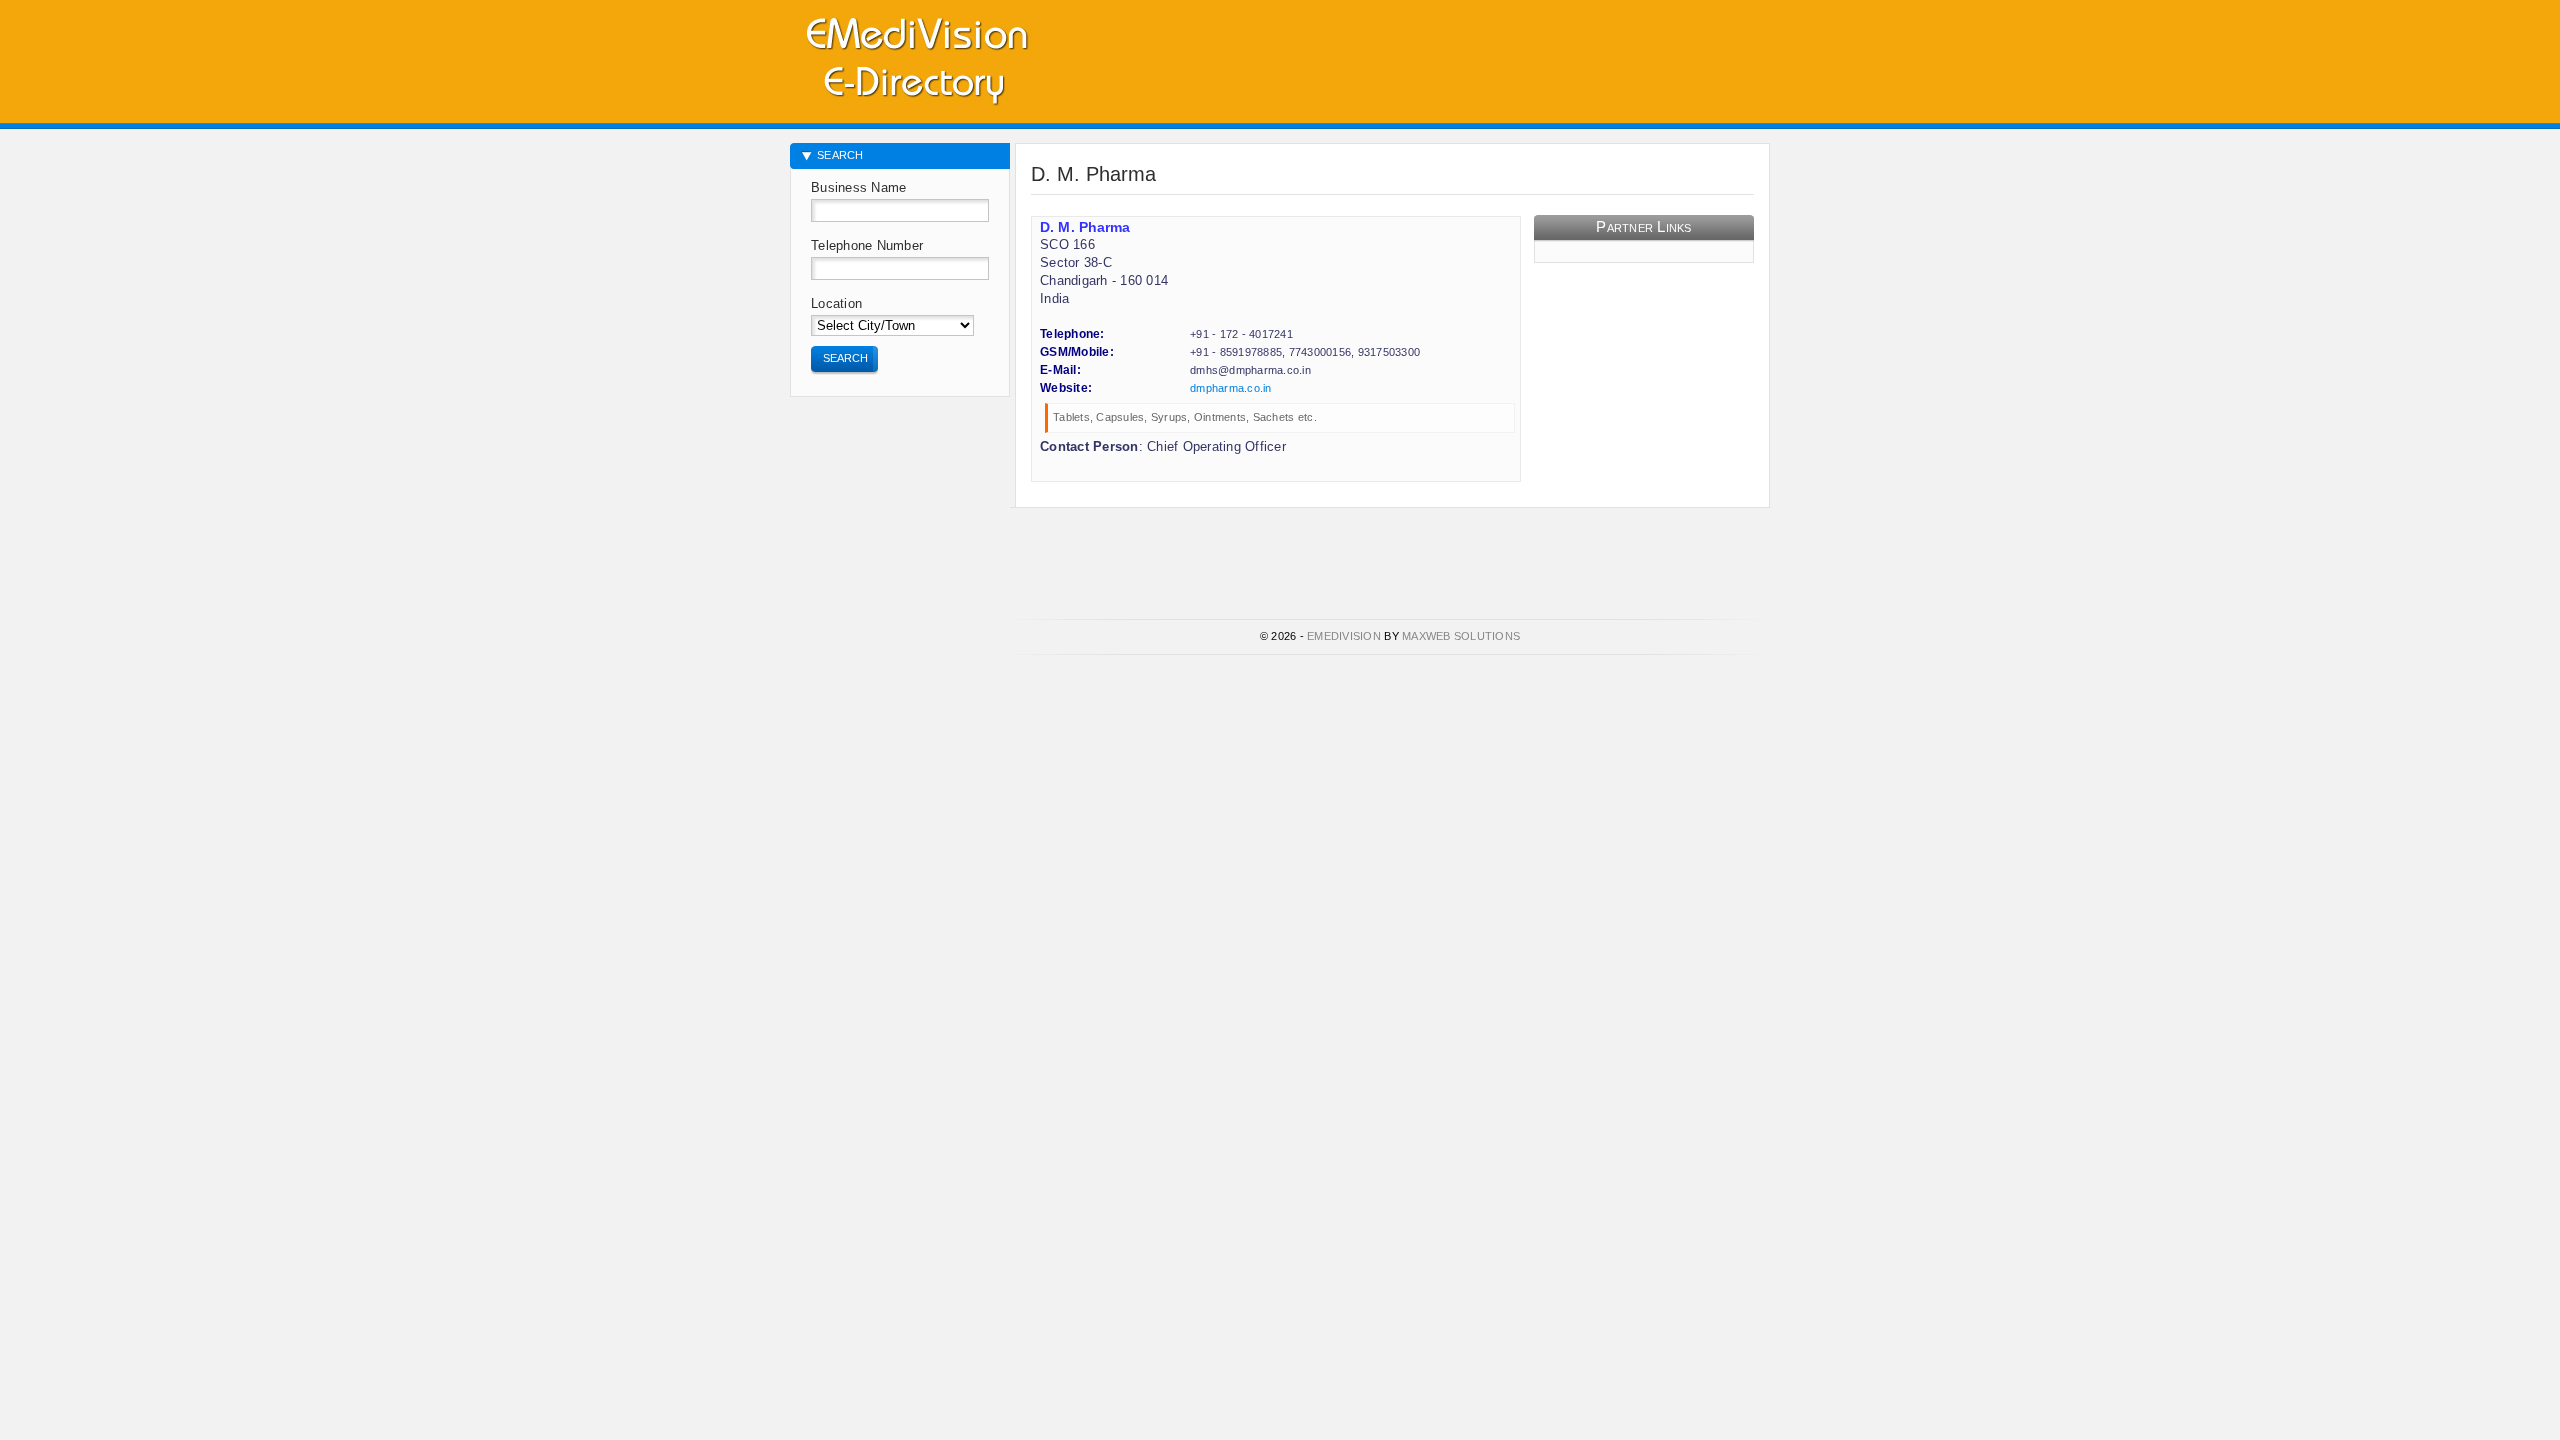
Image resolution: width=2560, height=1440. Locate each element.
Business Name (858, 187)
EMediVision (1344, 636)
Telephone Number (867, 245)
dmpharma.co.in (1231, 388)
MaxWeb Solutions (1461, 636)
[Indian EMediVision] (916, 57)
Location (836, 303)
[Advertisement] (1536, 55)
